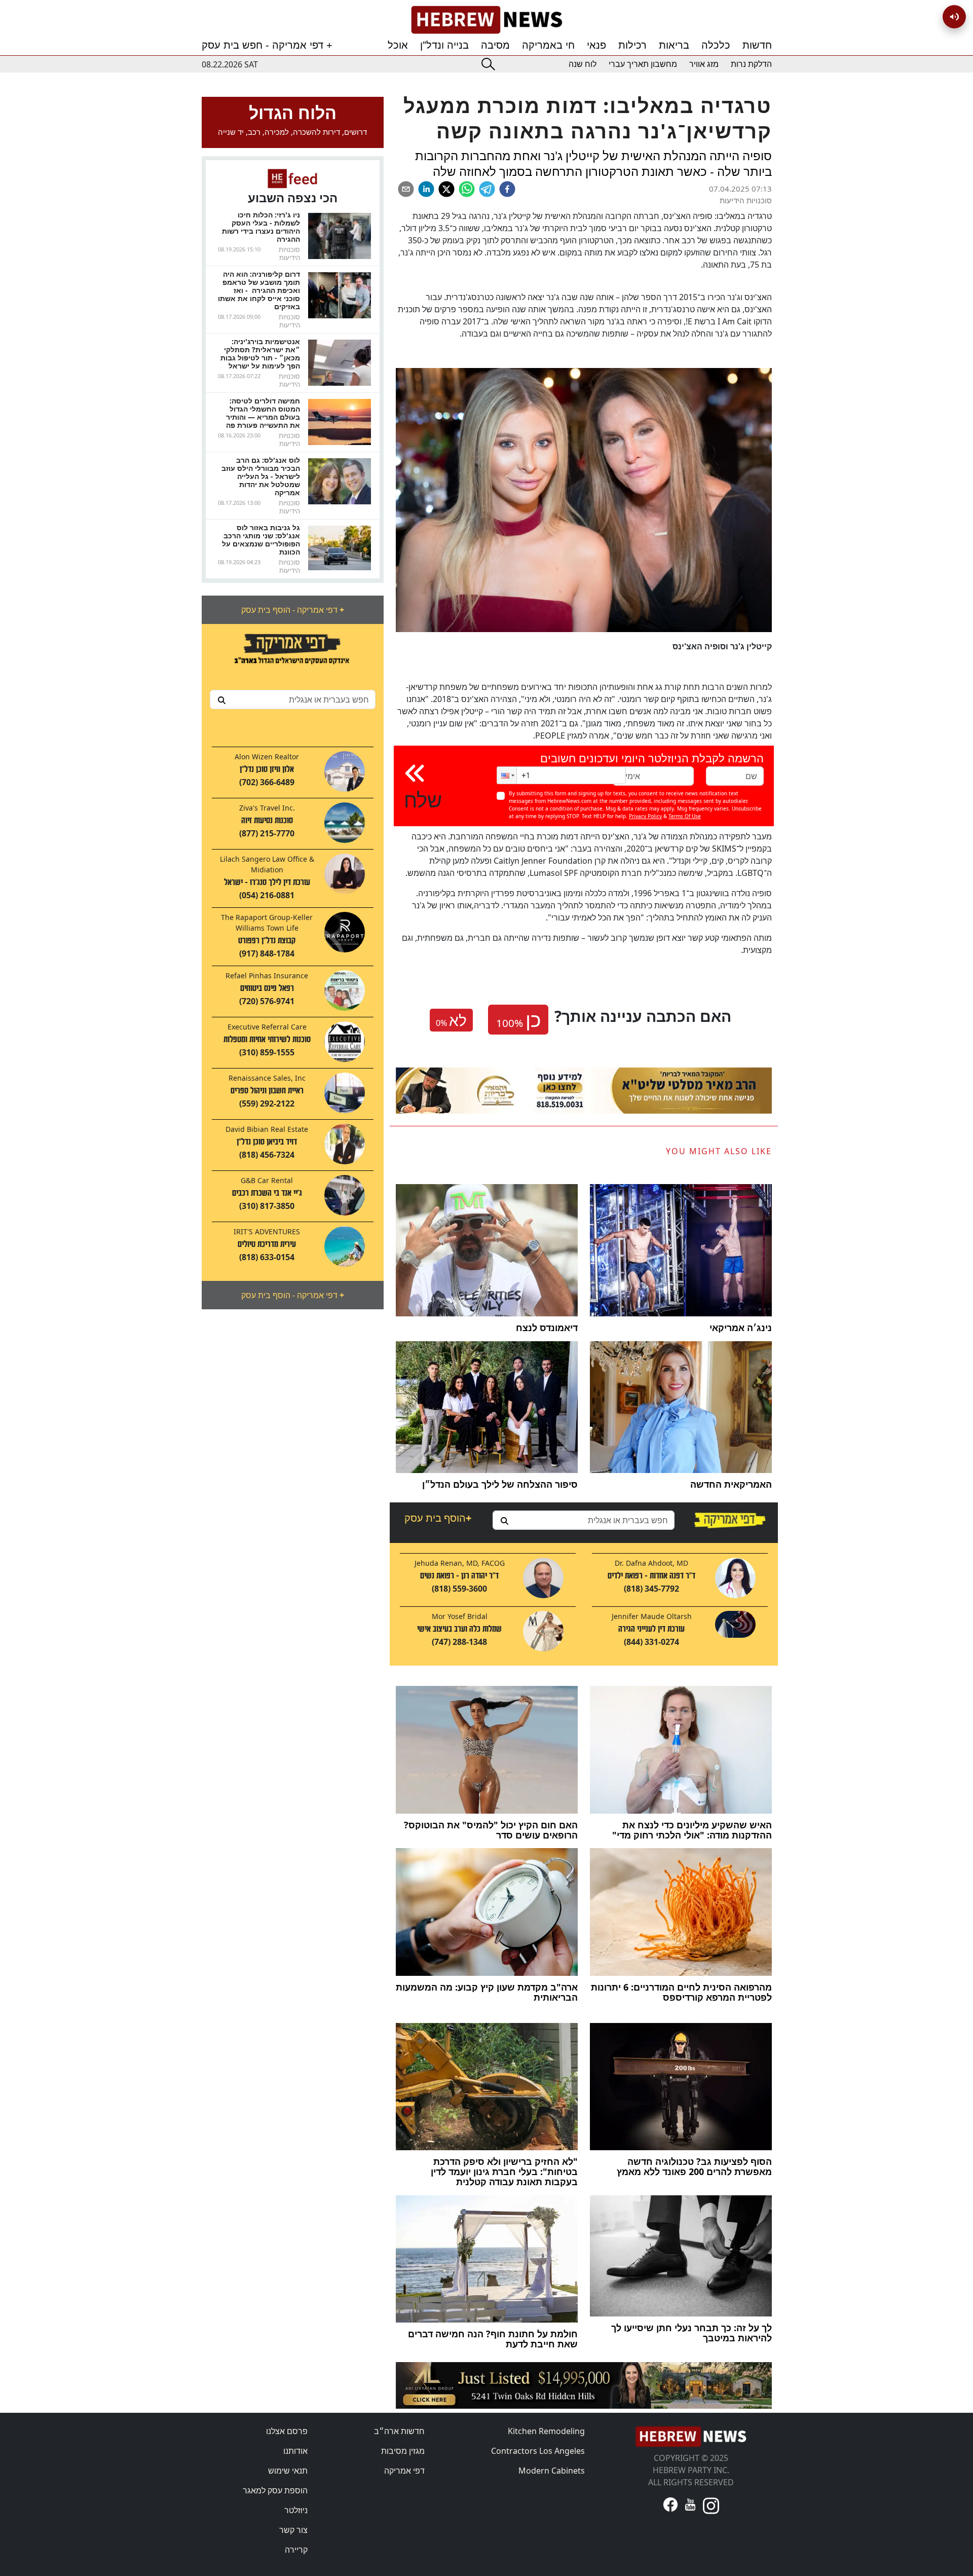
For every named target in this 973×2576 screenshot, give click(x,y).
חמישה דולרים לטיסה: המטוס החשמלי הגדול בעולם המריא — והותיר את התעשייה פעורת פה (263, 413)
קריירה (296, 2550)
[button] (507, 775)
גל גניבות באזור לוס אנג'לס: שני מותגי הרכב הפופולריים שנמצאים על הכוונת (261, 540)
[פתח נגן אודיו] (954, 17)
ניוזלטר (296, 2510)
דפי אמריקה (404, 2471)
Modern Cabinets (552, 2471)
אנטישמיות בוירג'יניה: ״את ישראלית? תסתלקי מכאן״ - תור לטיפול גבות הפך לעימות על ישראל (260, 354)
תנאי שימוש (288, 2471)
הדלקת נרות (751, 64)
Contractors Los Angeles (538, 2451)
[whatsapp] (467, 189)
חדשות (757, 45)
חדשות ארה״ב (399, 2431)
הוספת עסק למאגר (275, 2490)
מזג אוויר (704, 64)
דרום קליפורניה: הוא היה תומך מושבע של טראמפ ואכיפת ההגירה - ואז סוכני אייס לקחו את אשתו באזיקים (259, 290)
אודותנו (295, 2451)
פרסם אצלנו (287, 2431)
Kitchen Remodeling (546, 2431)
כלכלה (716, 45)
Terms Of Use (685, 816)
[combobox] (293, 700)
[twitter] (446, 189)
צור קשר (293, 2530)
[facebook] (507, 189)
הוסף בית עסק (438, 1518)
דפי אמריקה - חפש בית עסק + (267, 45)
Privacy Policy (645, 816)
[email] (406, 189)
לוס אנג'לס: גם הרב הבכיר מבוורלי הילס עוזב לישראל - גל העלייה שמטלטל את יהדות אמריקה (261, 476)
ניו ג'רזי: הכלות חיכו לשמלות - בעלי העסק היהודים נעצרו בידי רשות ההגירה (261, 227)
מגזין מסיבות (403, 2451)
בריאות (674, 45)
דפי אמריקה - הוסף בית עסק (293, 610)
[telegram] (487, 189)
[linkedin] (426, 189)
